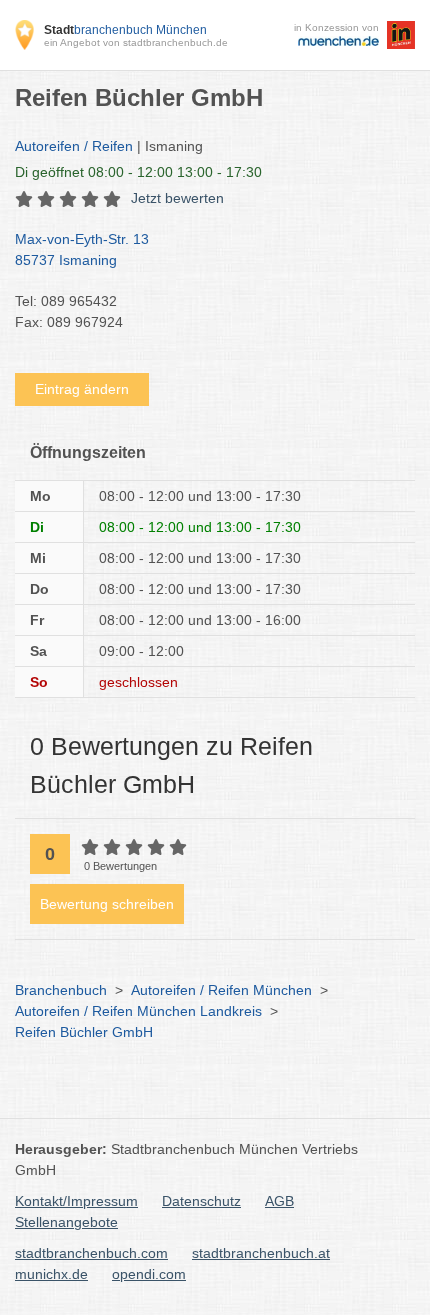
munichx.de (51, 1274)
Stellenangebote (66, 1222)
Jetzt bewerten (177, 198)
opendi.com (149, 1274)
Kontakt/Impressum (76, 1201)
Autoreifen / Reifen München (221, 990)
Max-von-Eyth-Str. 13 (82, 249)
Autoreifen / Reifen (74, 146)
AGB (279, 1201)
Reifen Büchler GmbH (84, 1032)
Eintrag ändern (82, 389)
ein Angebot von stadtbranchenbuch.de (136, 42)
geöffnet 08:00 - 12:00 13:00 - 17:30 (138, 172)
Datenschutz (201, 1201)
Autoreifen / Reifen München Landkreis (138, 1011)
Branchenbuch (61, 990)
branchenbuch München (125, 30)
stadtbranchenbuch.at (261, 1253)
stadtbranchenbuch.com (91, 1253)
